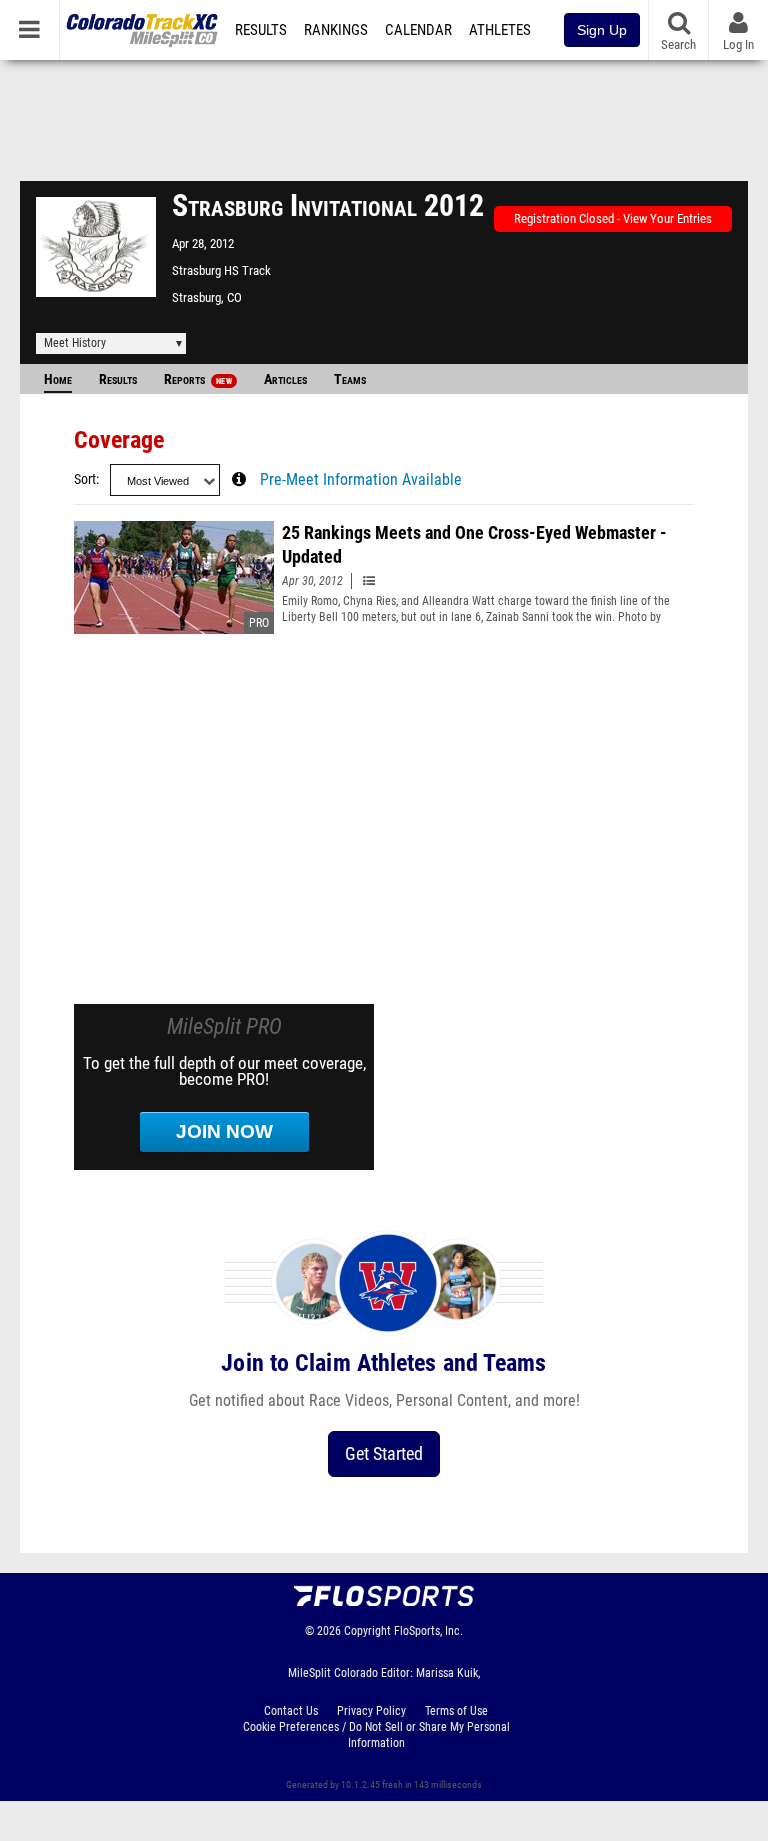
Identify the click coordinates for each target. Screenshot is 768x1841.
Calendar (418, 30)
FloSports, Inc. (428, 1631)
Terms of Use (456, 1711)
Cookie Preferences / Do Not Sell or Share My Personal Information (376, 1735)
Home (58, 379)
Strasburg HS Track (221, 270)
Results (261, 30)
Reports (198, 379)
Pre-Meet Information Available (361, 480)
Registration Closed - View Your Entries (613, 218)
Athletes (500, 30)
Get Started (384, 1453)
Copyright (367, 1631)
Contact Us (291, 1711)
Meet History (75, 343)
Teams (350, 379)
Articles (285, 379)
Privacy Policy (371, 1711)
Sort (85, 479)
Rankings (336, 30)
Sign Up (602, 30)
